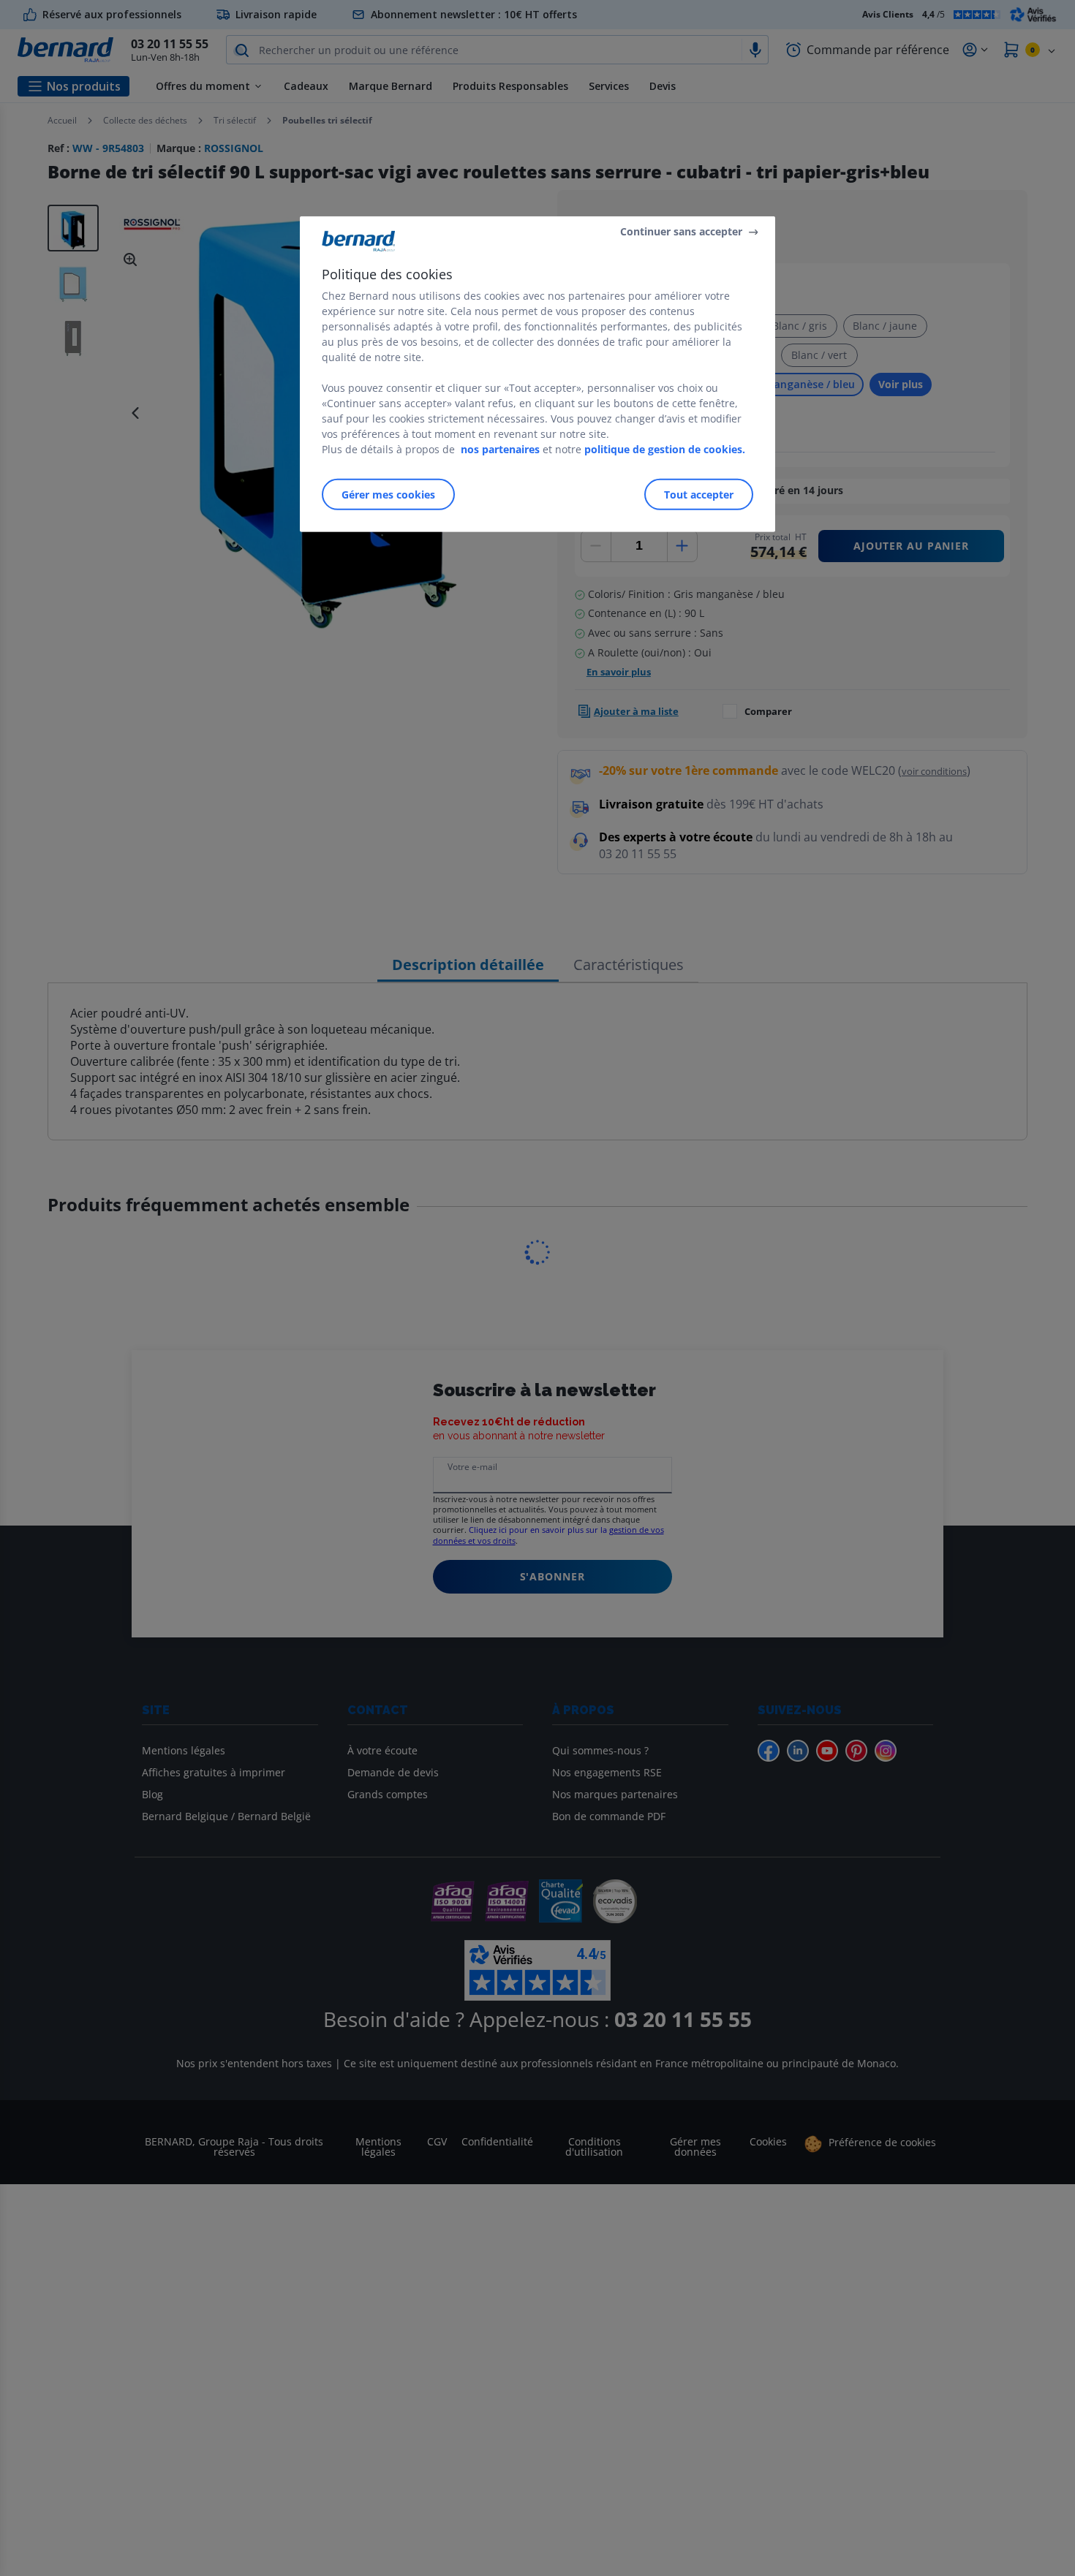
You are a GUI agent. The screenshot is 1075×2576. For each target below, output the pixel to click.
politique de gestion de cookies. (665, 449)
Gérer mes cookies (388, 495)
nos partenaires (500, 449)
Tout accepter (699, 495)
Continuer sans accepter (681, 231)
